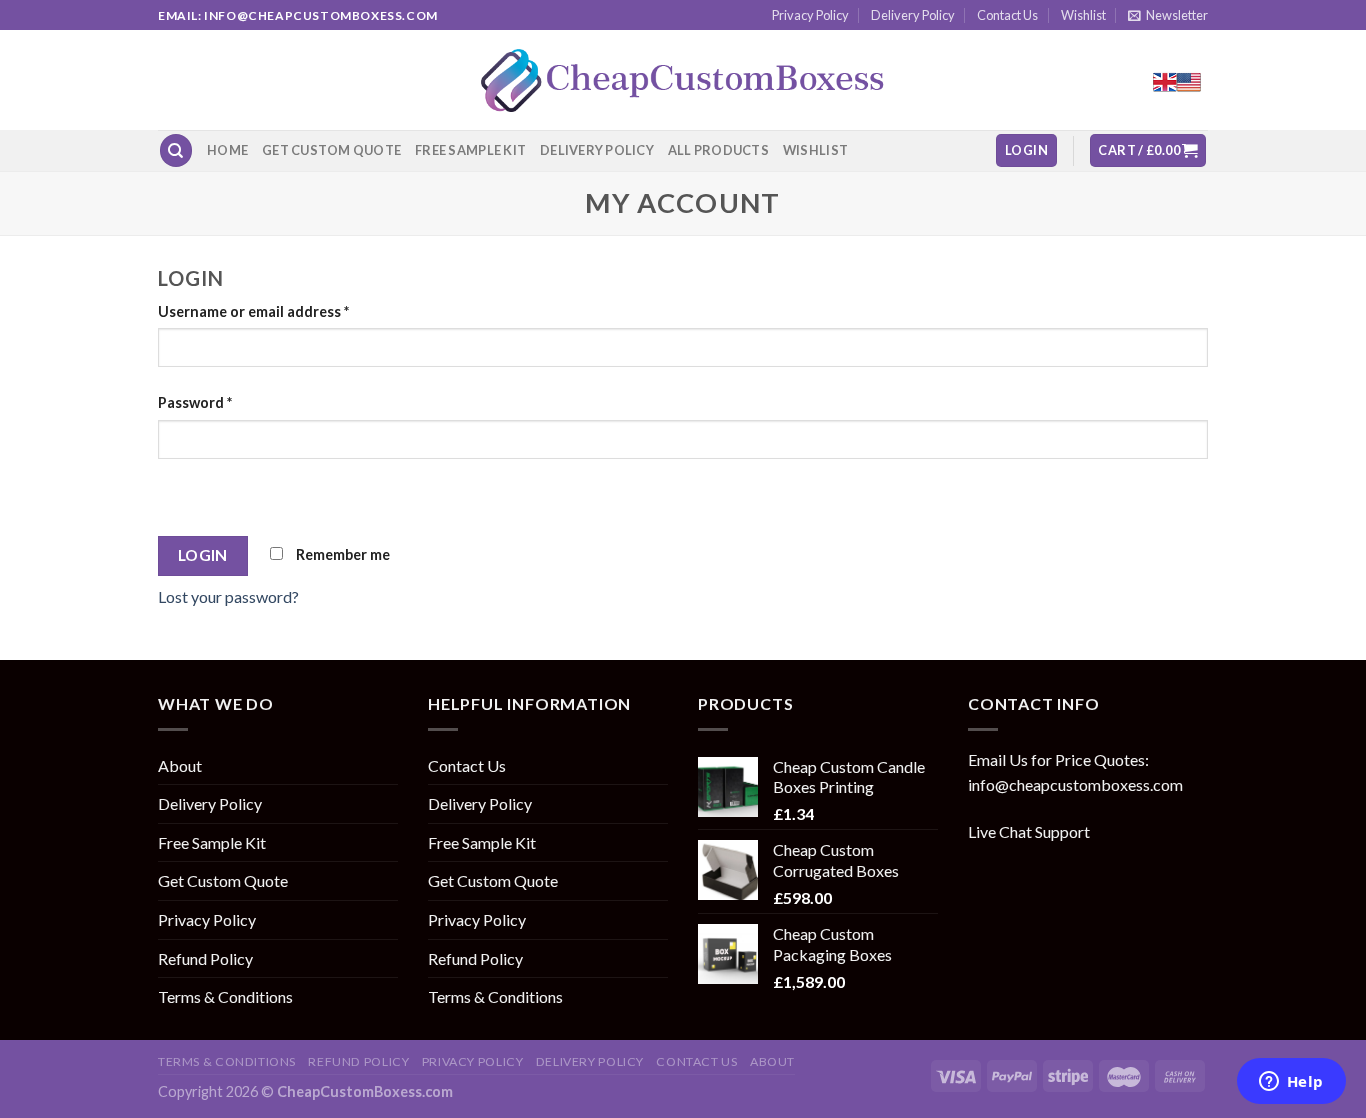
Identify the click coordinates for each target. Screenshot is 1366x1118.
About (180, 765)
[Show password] (177, 493)
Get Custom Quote (331, 150)
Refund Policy (205, 958)
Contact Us (1007, 15)
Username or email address (253, 311)
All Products (718, 150)
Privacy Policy (810, 15)
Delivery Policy (913, 15)
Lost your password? (228, 596)
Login (203, 555)
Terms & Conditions (225, 996)
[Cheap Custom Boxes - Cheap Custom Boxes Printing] (683, 80)
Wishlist (1083, 15)
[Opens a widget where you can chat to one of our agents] (1291, 1083)
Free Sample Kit (470, 150)
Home (227, 150)
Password (195, 402)
